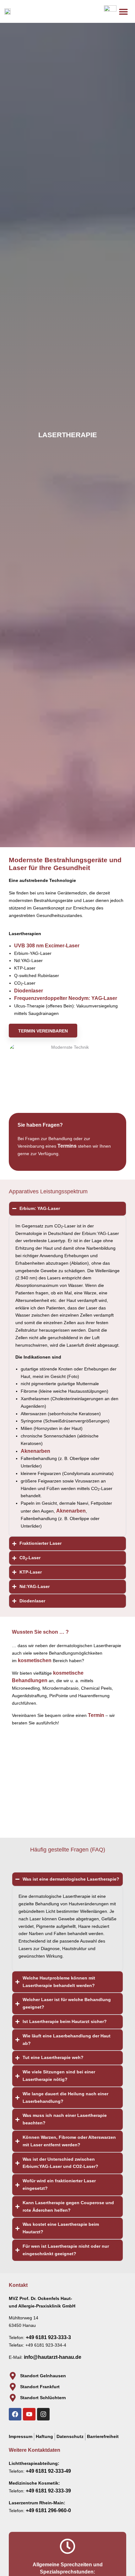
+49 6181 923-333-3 (48, 2337)
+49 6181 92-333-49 (48, 2471)
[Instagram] (43, 2414)
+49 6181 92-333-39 (48, 2491)
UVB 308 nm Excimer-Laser (47, 946)
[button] (124, 11)
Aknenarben (35, 1451)
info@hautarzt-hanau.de (53, 2357)
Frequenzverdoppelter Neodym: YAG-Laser (66, 998)
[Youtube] (29, 2414)
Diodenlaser (29, 991)
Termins (67, 1146)
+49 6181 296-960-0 (48, 2510)
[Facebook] (15, 2414)
